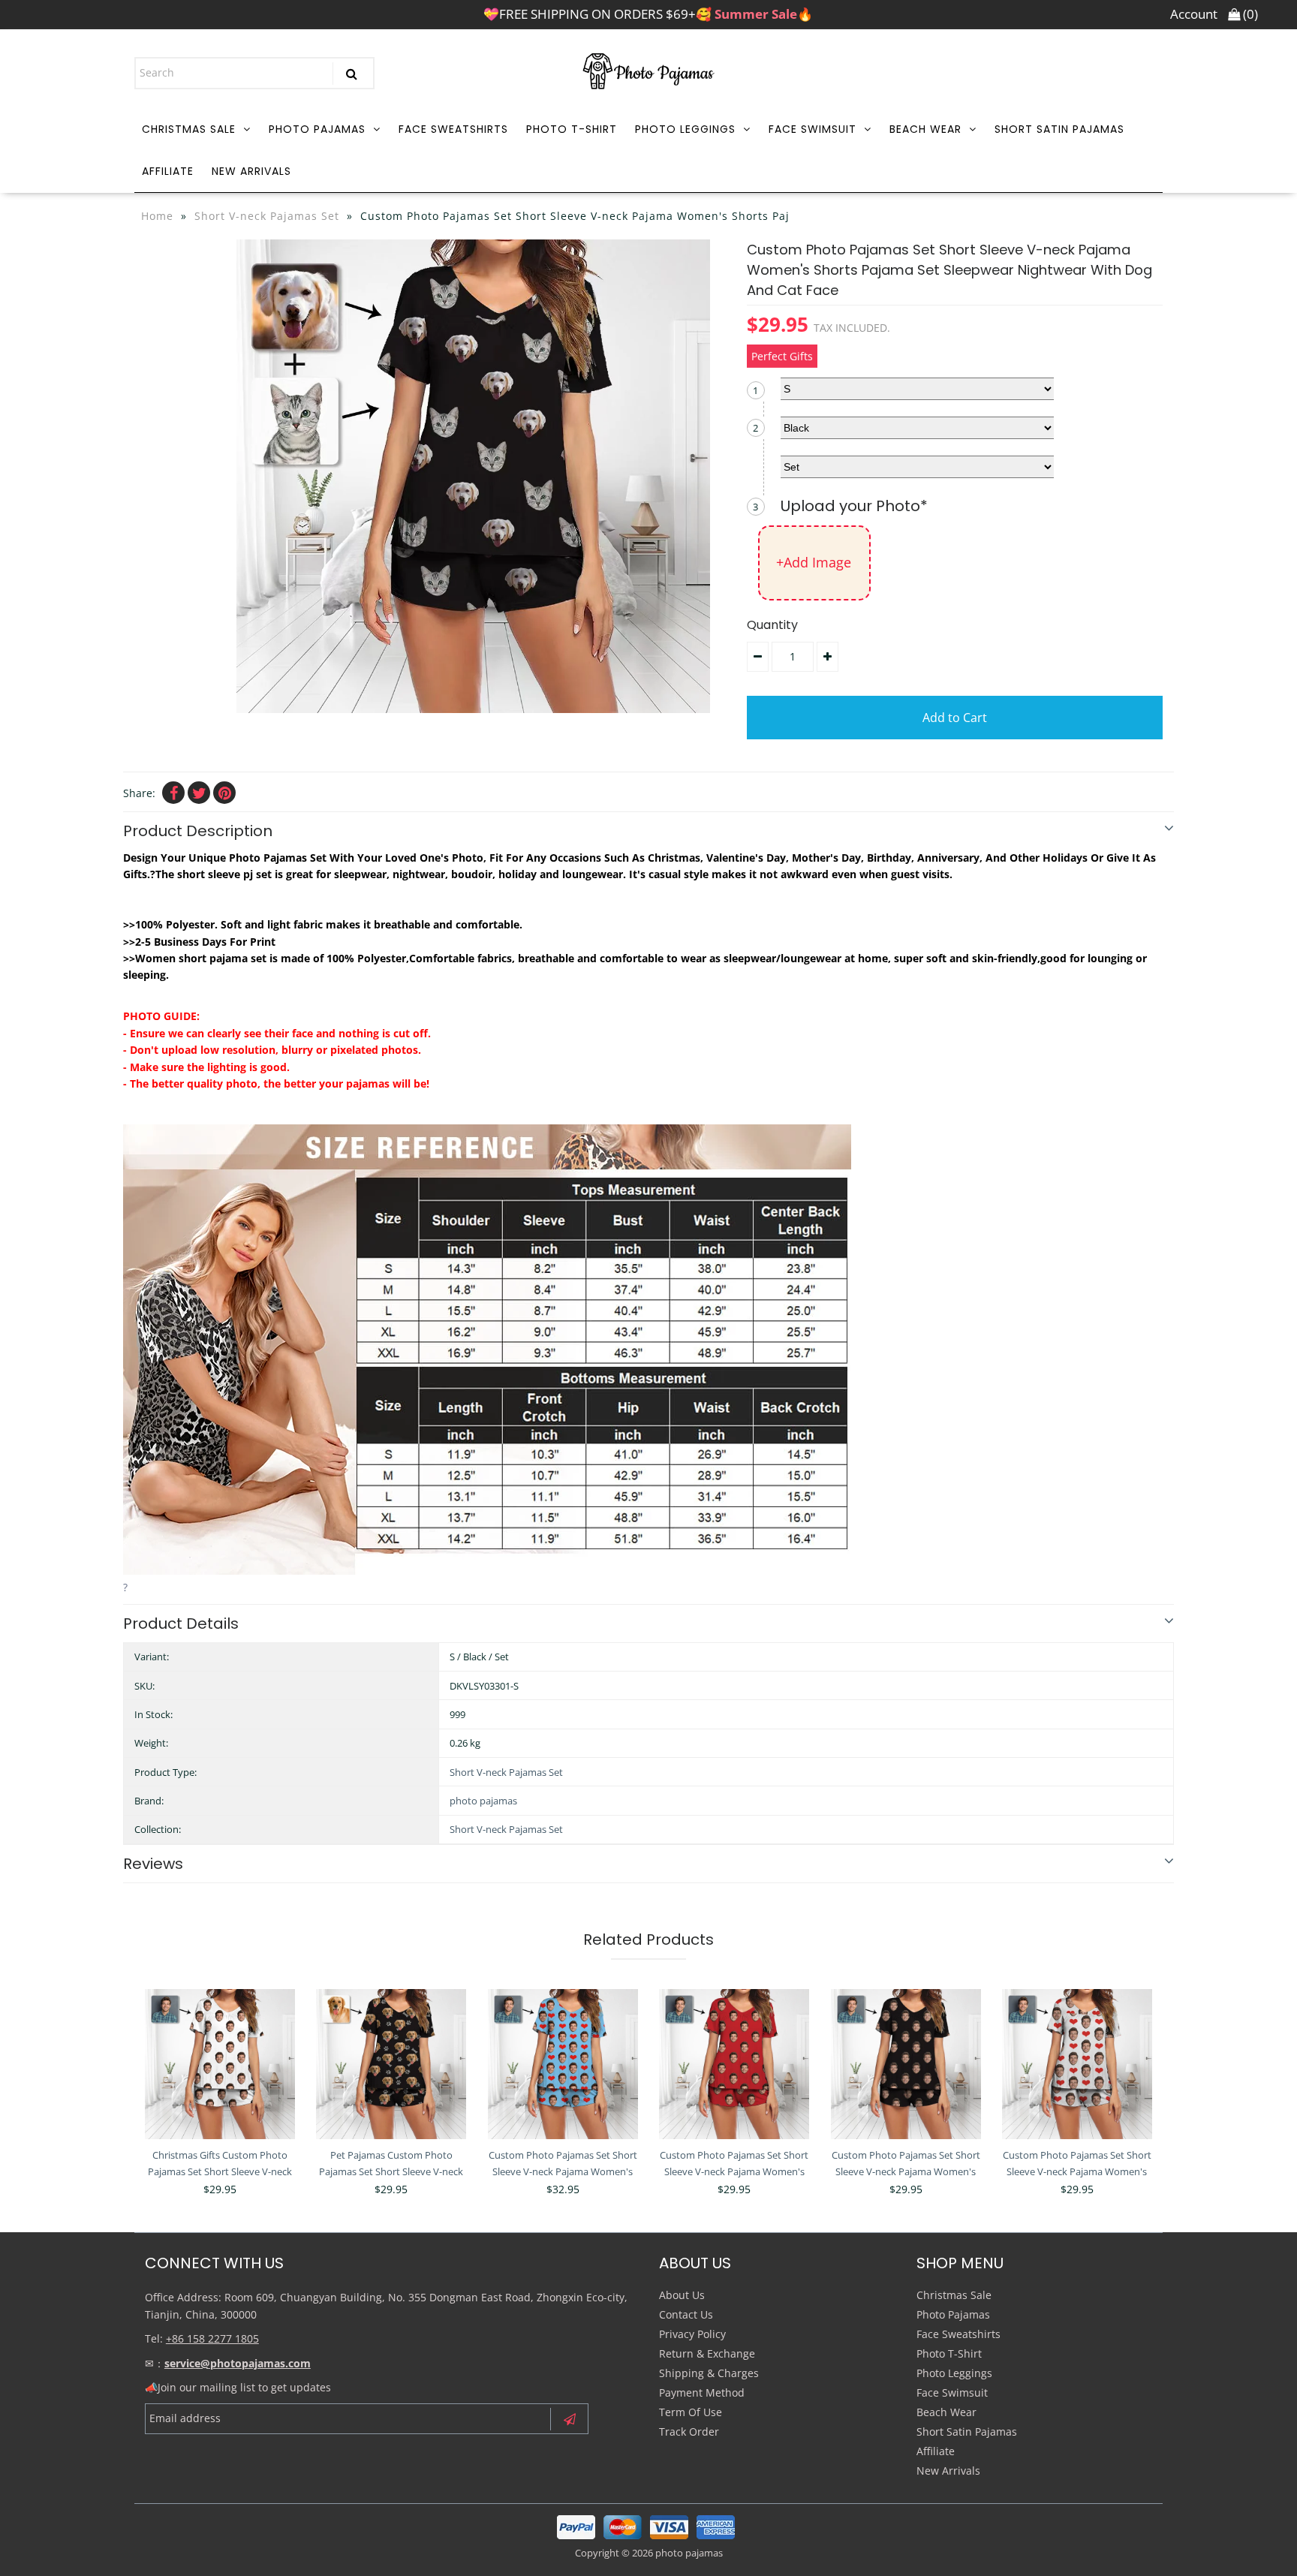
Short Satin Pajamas (1059, 129)
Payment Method (702, 2392)
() (1249, 14)
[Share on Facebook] (173, 793)
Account (1194, 14)
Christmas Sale (189, 129)
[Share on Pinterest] (224, 793)
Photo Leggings (685, 129)
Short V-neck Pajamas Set (267, 216)
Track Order (689, 2432)
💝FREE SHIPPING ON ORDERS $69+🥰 (648, 14)
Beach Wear (925, 129)
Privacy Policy (692, 2334)
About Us (682, 2295)
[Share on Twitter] (199, 793)
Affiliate (168, 171)
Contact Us (686, 2314)
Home (157, 216)
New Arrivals (251, 171)
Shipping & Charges (709, 2373)
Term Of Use (691, 2412)
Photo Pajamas (317, 129)
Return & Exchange (707, 2353)
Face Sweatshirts (453, 129)
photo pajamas (483, 1801)
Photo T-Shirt (572, 129)
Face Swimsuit (813, 129)
